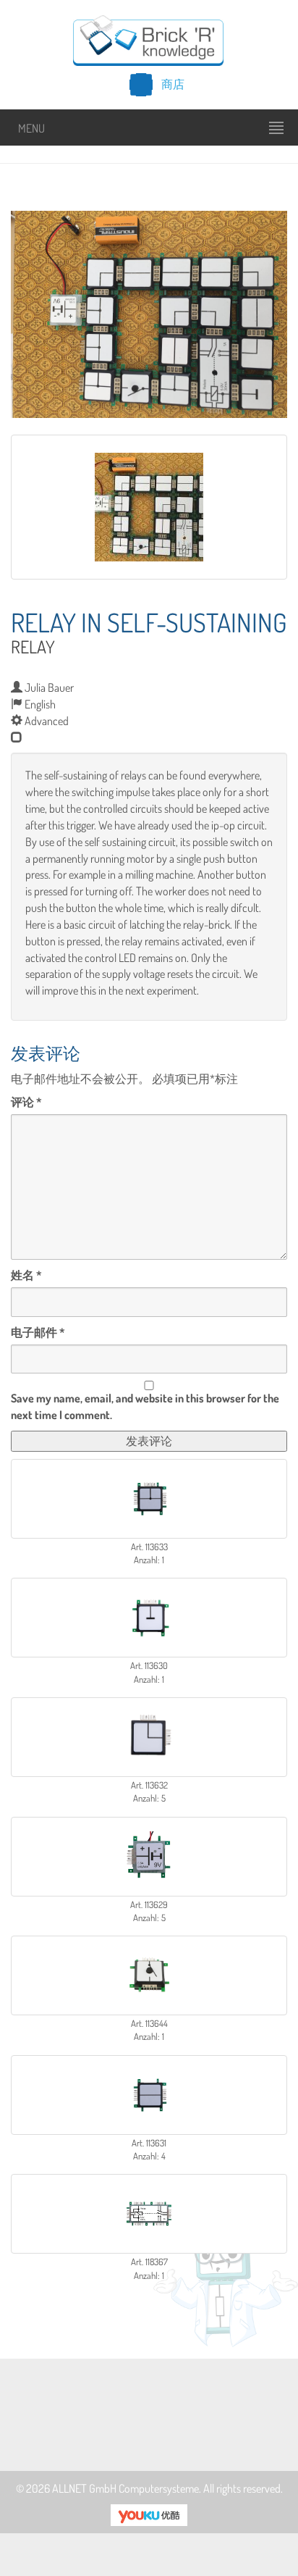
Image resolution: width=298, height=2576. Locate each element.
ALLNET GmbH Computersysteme (125, 2488)
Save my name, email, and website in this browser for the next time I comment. (145, 1406)
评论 (26, 1102)
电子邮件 (38, 1332)
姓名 (26, 1275)
